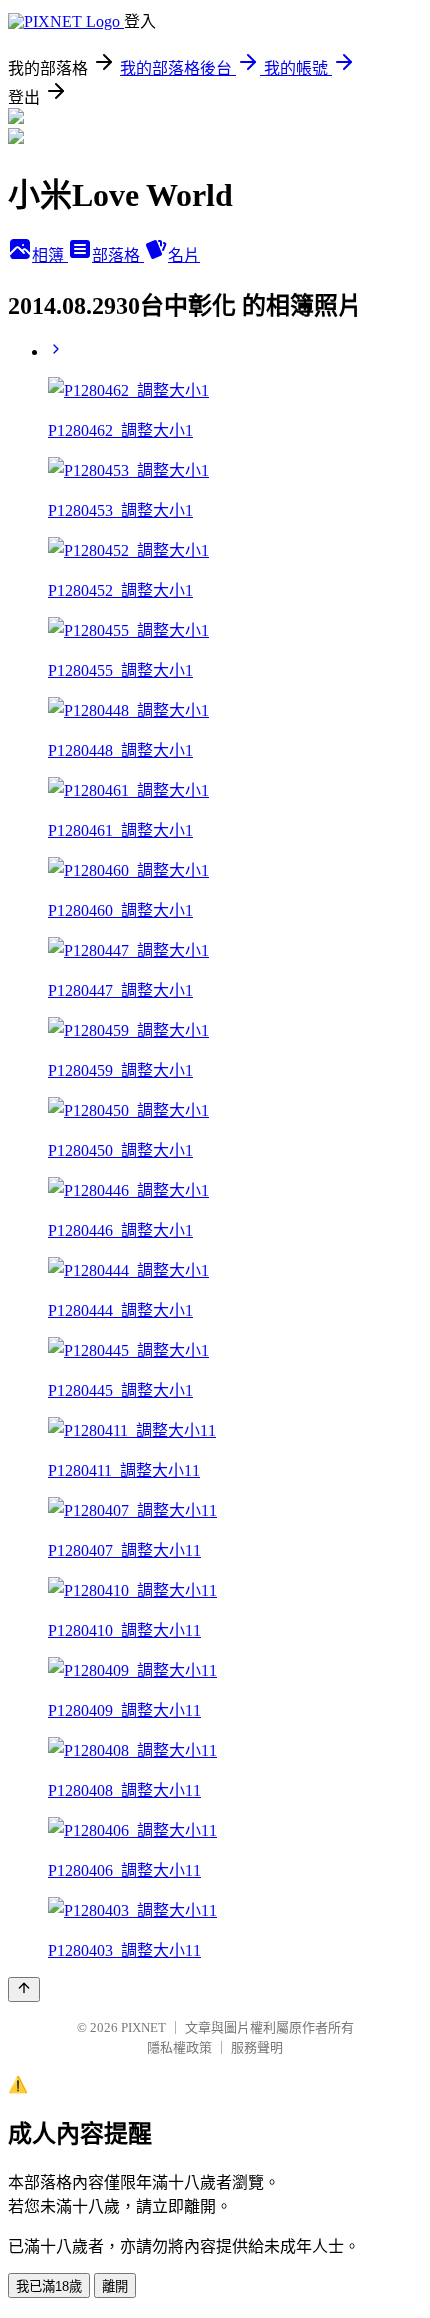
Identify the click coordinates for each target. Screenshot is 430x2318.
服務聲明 (257, 2047)
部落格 (118, 255)
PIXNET (143, 2027)
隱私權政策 (179, 2047)
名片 (184, 255)
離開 (115, 2286)
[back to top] (24, 1989)
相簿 (50, 255)
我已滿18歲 (49, 2286)
